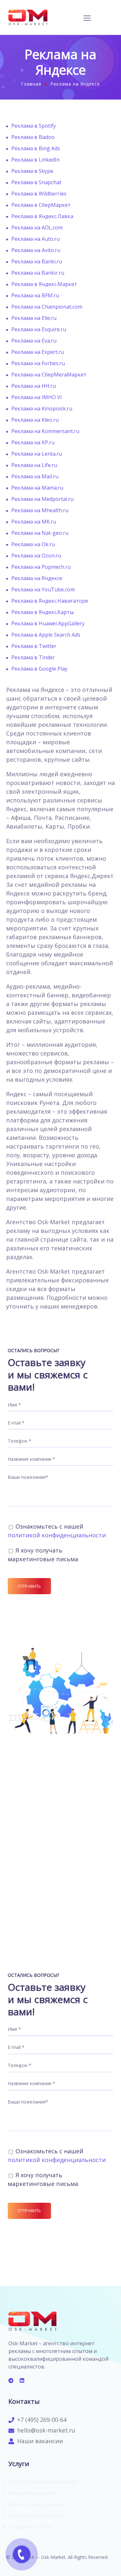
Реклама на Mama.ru (37, 488)
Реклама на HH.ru (34, 386)
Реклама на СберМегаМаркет (49, 375)
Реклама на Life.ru (34, 465)
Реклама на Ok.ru (33, 544)
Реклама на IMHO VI (37, 397)
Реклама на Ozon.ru (36, 556)
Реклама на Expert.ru (38, 352)
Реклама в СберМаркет (41, 205)
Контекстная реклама (36, 2504)
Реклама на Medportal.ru (42, 499)
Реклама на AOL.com (37, 228)
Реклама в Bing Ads (36, 148)
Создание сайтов (30, 2527)
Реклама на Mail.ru (35, 476)
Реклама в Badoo (33, 137)
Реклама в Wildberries (39, 194)
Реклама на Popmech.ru (41, 567)
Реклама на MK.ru (34, 522)
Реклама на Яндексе (37, 578)
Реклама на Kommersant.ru (45, 431)
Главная (31, 84)
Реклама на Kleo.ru (35, 420)
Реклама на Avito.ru (36, 250)
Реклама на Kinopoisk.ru (42, 408)
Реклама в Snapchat (36, 182)
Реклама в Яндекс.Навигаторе (50, 601)
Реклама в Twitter (34, 646)
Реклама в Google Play (39, 669)
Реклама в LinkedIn (35, 160)
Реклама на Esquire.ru (39, 329)
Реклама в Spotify (34, 126)
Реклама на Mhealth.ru (40, 510)
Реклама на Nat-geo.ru (40, 533)
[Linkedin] (22, 2380)
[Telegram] (11, 2380)
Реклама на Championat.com (47, 307)
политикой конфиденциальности (57, 1535)
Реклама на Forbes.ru (38, 363)
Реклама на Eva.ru (34, 341)
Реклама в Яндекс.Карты (42, 612)
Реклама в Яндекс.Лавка (42, 216)
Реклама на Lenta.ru (37, 454)
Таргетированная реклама (43, 2482)
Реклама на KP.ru (33, 442)
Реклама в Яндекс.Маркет (44, 284)
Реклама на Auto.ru (35, 239)
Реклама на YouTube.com (43, 589)
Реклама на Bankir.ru (38, 273)
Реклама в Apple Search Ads (46, 635)
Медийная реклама (33, 2493)
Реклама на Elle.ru (34, 318)
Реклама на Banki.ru (37, 261)
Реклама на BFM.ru (35, 295)
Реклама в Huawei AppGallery (48, 623)
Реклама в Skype (32, 171)
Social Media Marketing (37, 2516)
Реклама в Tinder (33, 657)
